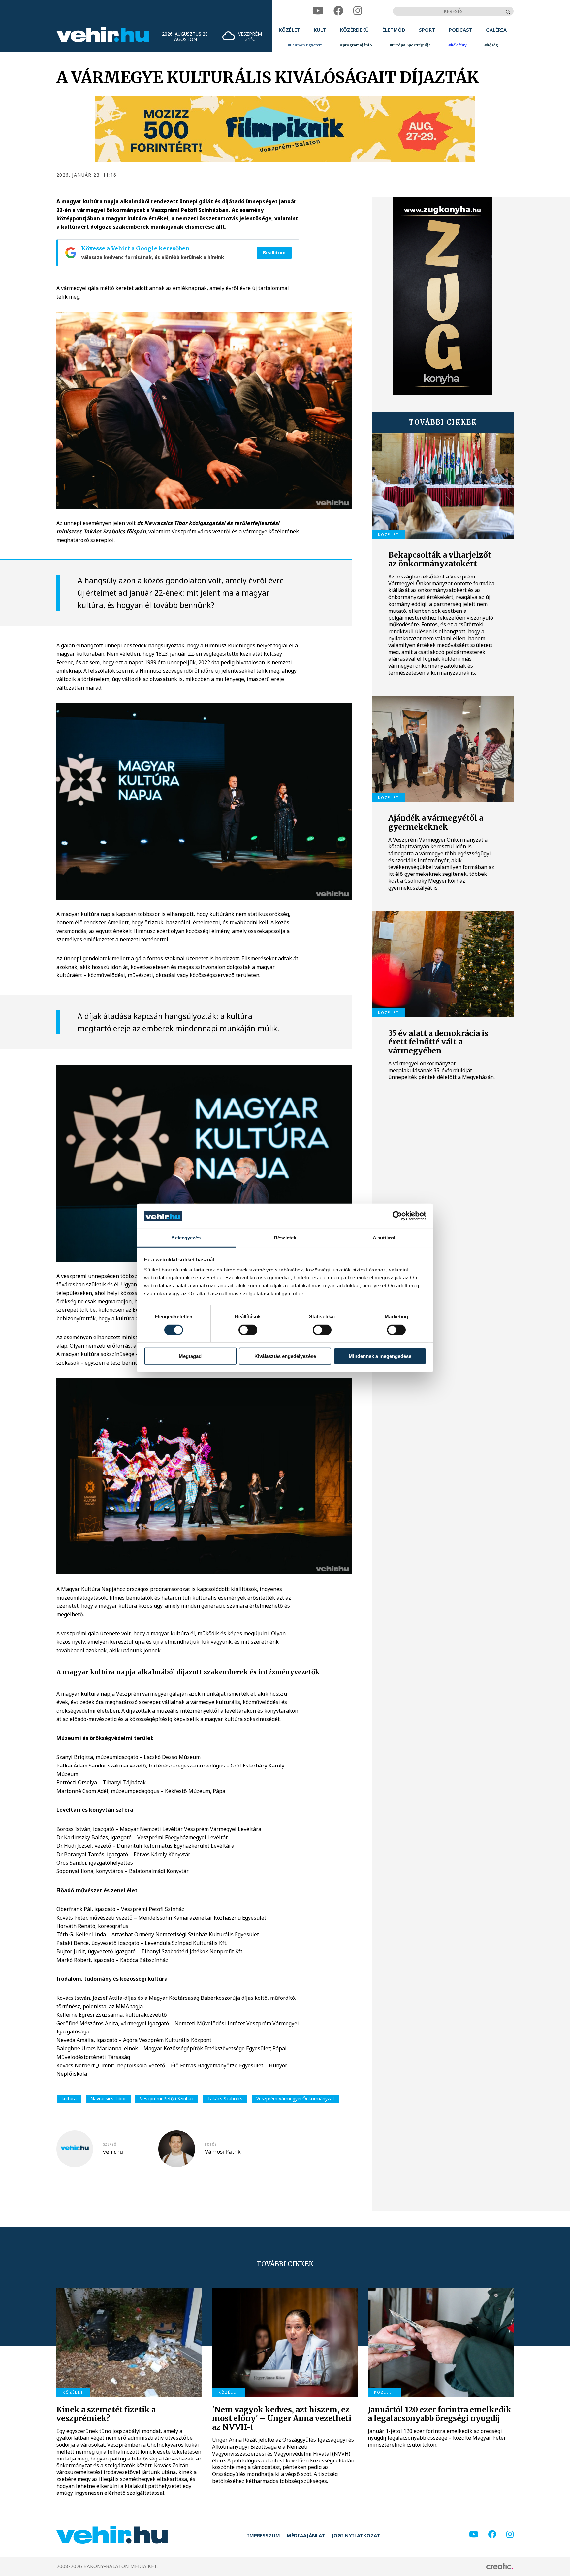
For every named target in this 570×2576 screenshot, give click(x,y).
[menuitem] (289, 30)
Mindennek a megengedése (380, 1356)
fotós (211, 2144)
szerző (110, 2144)
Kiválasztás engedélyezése (285, 1356)
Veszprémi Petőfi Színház (167, 2099)
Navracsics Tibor (108, 2099)
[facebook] (338, 11)
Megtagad (190, 1356)
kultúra (69, 2099)
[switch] (248, 1330)
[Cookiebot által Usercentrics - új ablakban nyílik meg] (397, 1216)
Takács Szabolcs (225, 2099)
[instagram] (358, 11)
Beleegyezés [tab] (186, 1238)
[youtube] (318, 11)
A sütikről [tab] (384, 1238)
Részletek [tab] (285, 1238)
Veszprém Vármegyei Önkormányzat (295, 2099)
